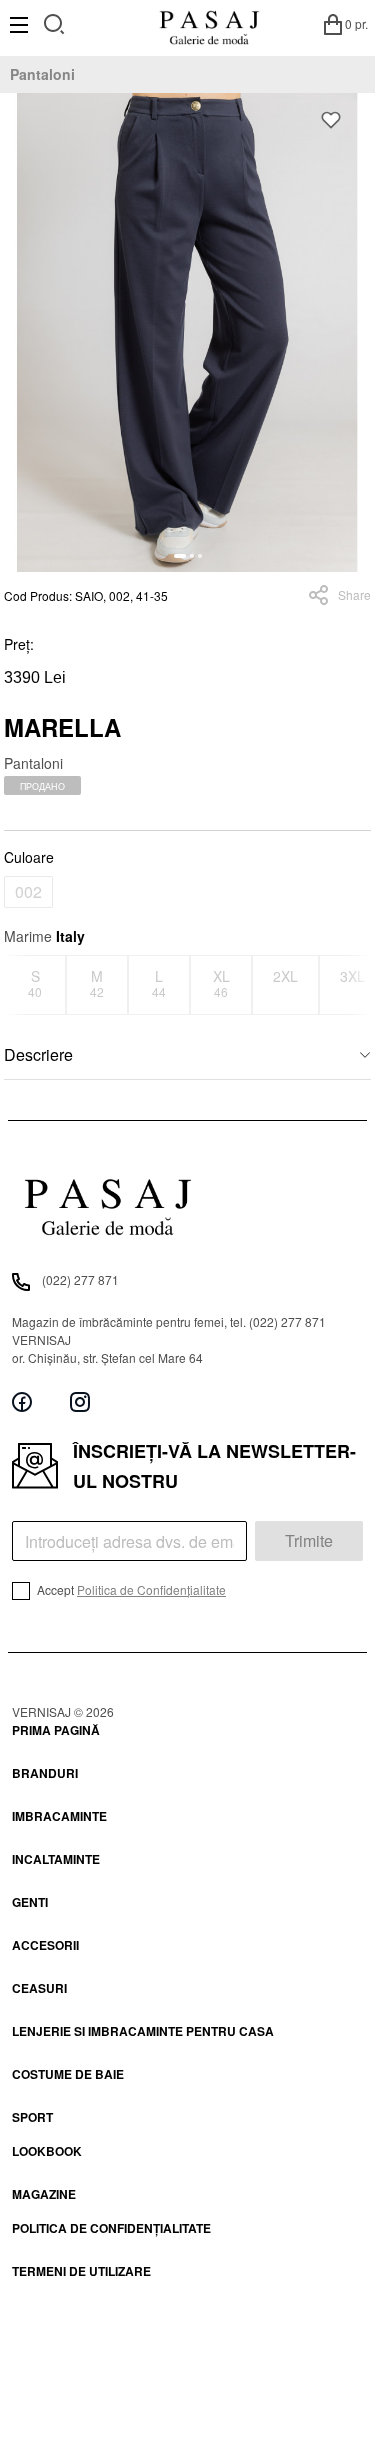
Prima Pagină (56, 1730)
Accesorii (45, 1945)
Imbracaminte (59, 1816)
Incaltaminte (56, 1859)
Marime (44, 936)
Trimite (309, 1540)
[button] (180, 556)
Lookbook (47, 2151)
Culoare (29, 857)
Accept (130, 1589)
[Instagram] (80, 1402)
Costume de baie (68, 2074)
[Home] (209, 24)
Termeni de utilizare (81, 2271)
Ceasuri (39, 1988)
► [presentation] (359, 984)
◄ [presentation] (17, 984)
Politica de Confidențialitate (151, 1589)
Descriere (38, 1054)
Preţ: (19, 644)
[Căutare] (54, 21)
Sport (32, 2117)
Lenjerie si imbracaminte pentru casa (143, 2031)
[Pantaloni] (187, 332)
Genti (30, 1902)
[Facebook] (22, 1402)
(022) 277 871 (80, 1279)
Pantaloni (42, 74)
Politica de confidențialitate (111, 2228)
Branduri (45, 1773)
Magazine (44, 2194)
